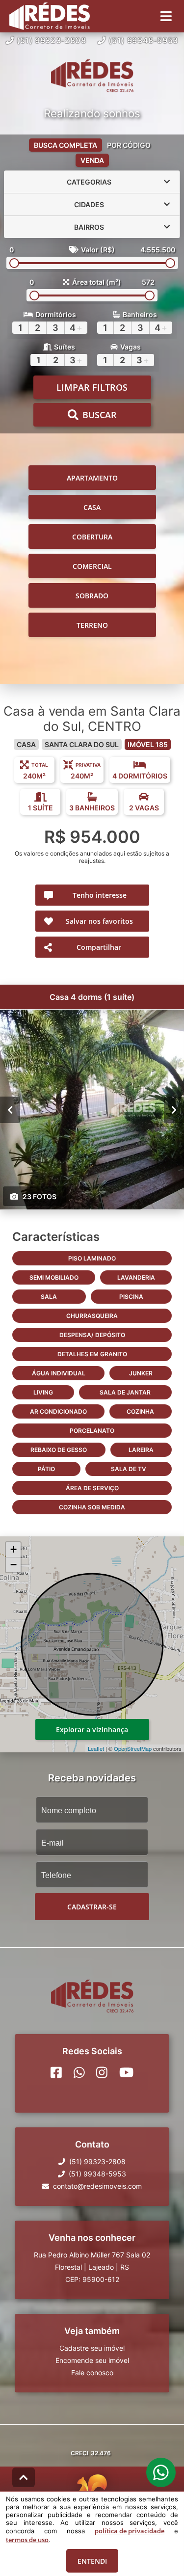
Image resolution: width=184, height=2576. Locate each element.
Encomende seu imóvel (92, 2360)
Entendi (92, 2561)
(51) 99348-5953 (143, 40)
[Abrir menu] (166, 16)
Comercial (92, 566)
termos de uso (27, 2540)
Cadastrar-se (92, 1907)
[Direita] (174, 1110)
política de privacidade (130, 2531)
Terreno (92, 625)
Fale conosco (92, 2373)
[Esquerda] (10, 1110)
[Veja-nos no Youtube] (126, 2072)
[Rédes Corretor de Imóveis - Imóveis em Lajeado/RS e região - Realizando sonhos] (92, 77)
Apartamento (92, 478)
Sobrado (92, 596)
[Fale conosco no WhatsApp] (79, 2072)
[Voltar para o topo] (24, 2477)
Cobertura (92, 537)
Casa (92, 507)
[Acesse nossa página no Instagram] (102, 2072)
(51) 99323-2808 (52, 40)
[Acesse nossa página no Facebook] (56, 2072)
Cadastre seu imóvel (92, 2348)
